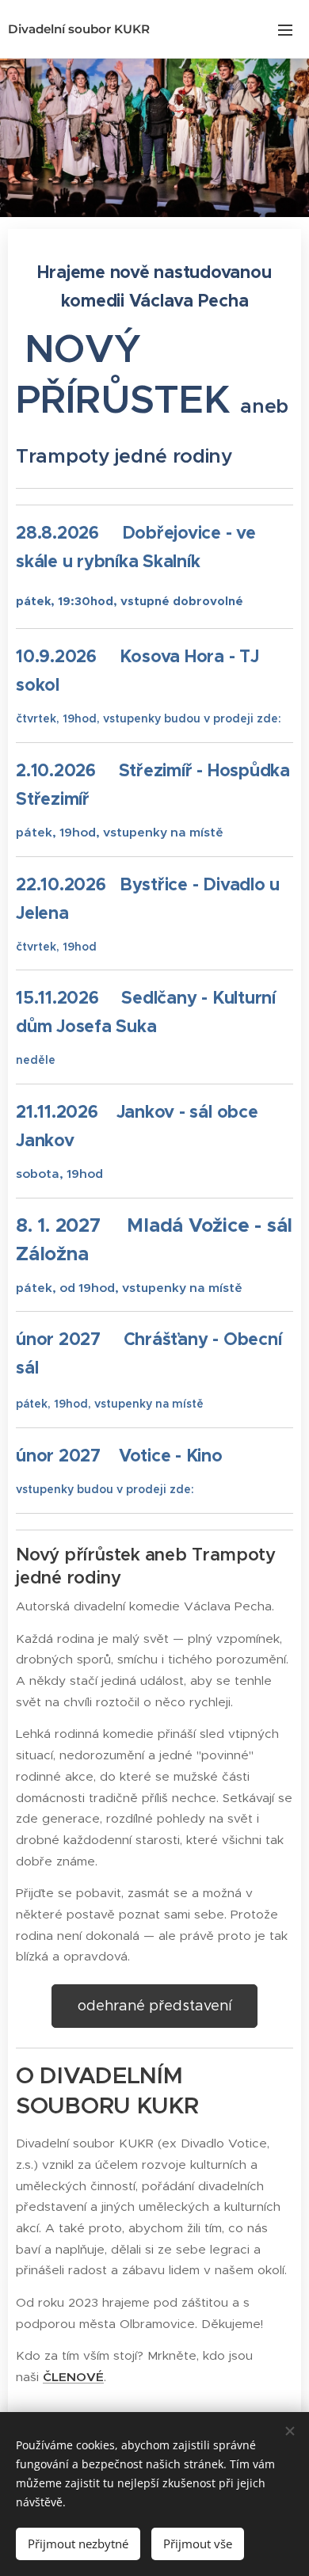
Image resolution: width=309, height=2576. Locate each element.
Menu (285, 29)
